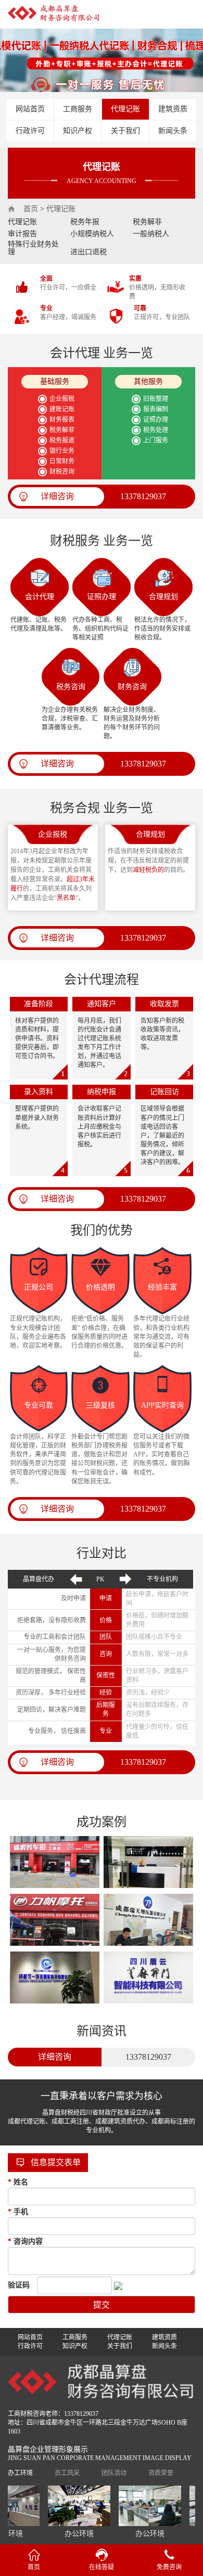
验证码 (19, 2285)
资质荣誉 (161, 2473)
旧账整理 (156, 399)
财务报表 (62, 420)
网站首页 (30, 109)
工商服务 (78, 109)
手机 (18, 2212)
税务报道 (62, 440)
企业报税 (62, 399)
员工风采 (67, 2473)
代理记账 (125, 109)
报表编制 (156, 409)
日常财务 (62, 461)
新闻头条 (173, 131)
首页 (31, 209)
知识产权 (78, 131)
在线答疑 (102, 2567)
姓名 (18, 2182)
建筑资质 (173, 109)
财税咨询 (62, 472)
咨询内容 (25, 2241)
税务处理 (156, 430)
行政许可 (30, 131)
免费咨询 (169, 2567)
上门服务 (156, 440)
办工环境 (20, 2473)
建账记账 (62, 409)
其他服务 (148, 381)
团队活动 (114, 2473)
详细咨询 (57, 496)
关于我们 (125, 131)
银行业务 (62, 451)
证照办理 (156, 420)
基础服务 (55, 381)
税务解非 (62, 430)
